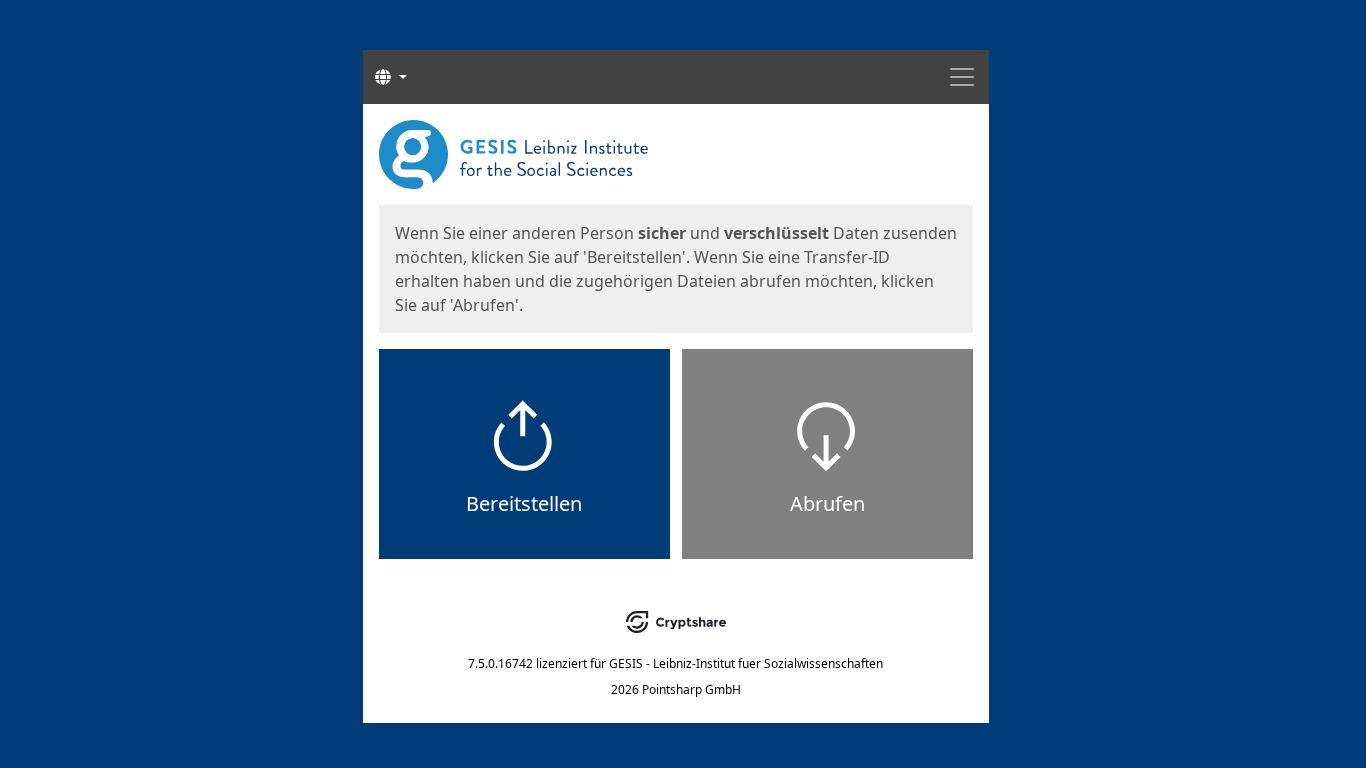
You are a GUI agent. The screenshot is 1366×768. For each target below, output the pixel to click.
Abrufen (827, 503)
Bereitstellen (524, 503)
